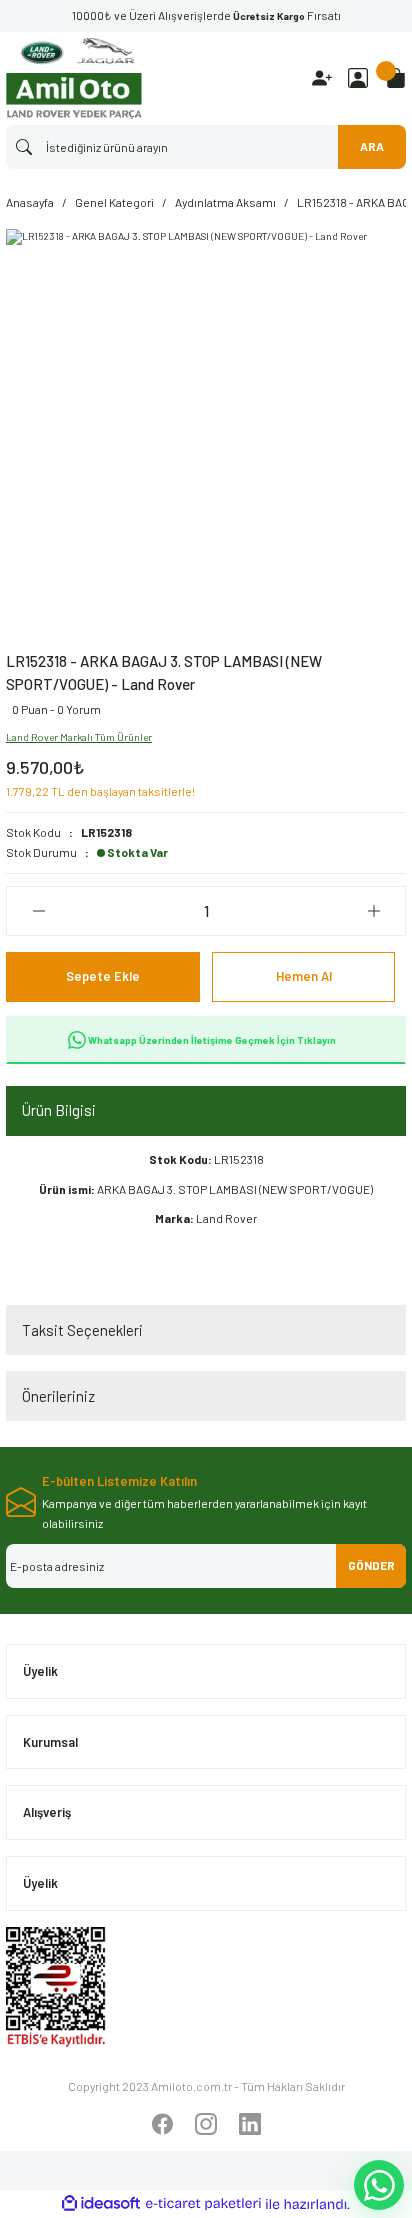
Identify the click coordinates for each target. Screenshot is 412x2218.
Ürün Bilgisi (59, 1110)
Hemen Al (304, 976)
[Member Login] (358, 78)
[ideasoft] (101, 2204)
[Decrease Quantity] (38, 911)
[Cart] (396, 78)
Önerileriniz (58, 1396)
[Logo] (74, 78)
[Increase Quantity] (373, 911)
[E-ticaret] (203, 2204)
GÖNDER (371, 1565)
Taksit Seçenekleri (82, 1330)
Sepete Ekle (103, 976)
